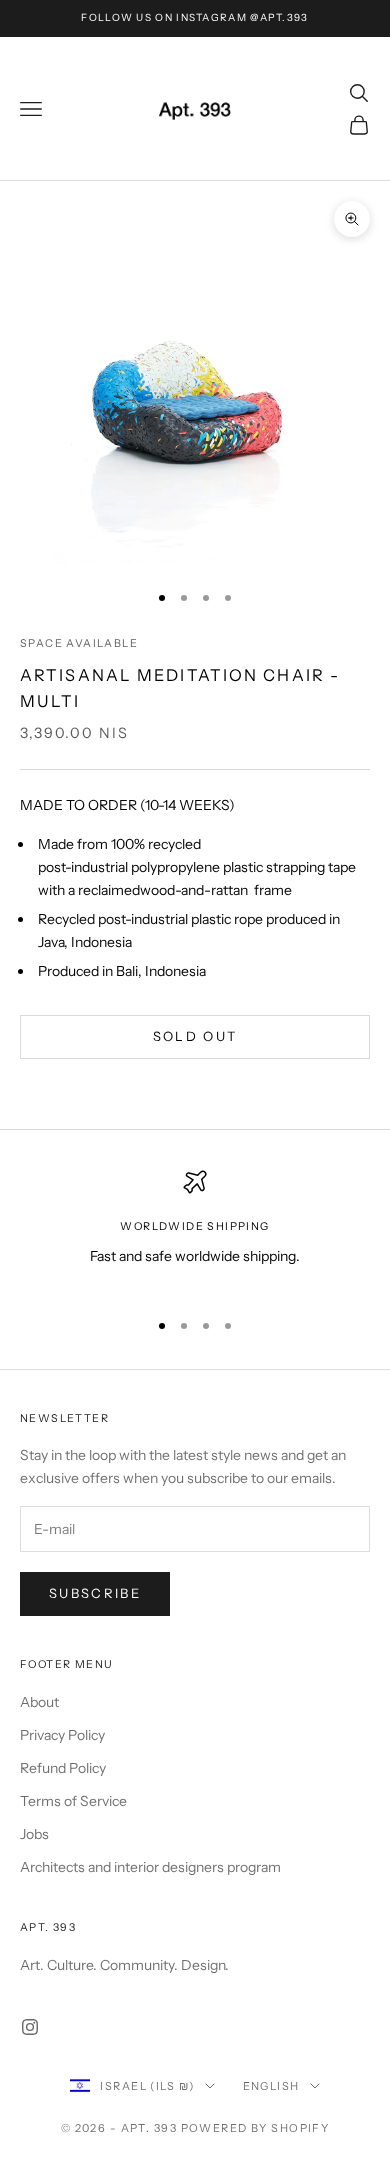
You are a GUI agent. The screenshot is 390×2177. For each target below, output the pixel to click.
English (271, 2086)
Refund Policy (63, 1768)
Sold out (195, 1036)
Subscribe (95, 1593)
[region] (195, 1230)
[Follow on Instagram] (30, 2027)
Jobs (34, 1834)
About (39, 1702)
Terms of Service (73, 1801)
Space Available (79, 643)
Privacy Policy (62, 1735)
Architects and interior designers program (150, 1867)
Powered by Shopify (255, 2128)
